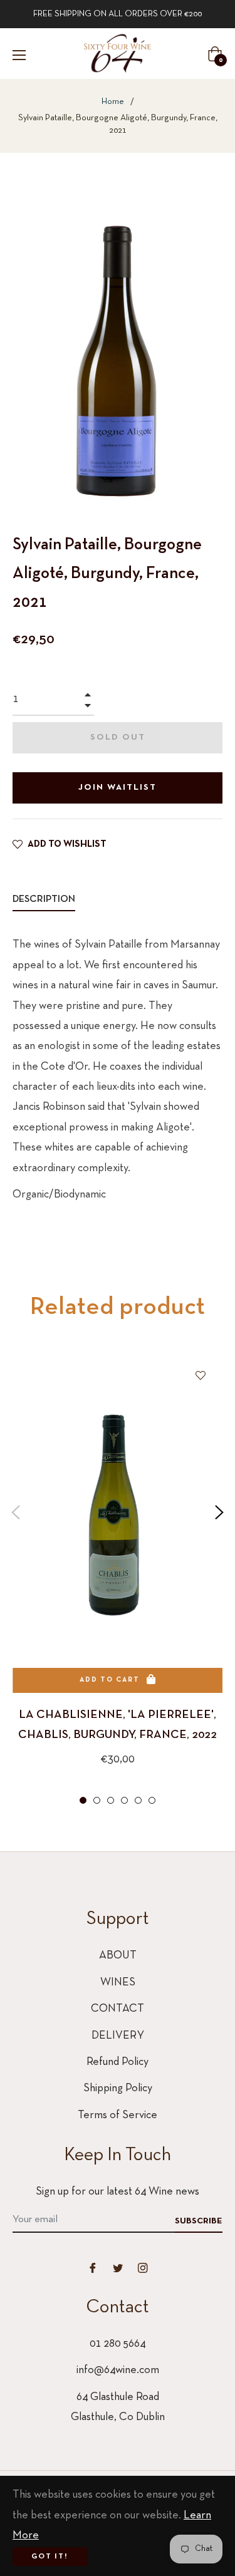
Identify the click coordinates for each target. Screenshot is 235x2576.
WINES (118, 1983)
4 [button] (124, 1800)
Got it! (50, 2557)
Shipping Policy (118, 2088)
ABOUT (118, 1956)
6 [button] (152, 1800)
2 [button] (97, 1800)
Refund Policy (118, 2062)
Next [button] (219, 1513)
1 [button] (83, 1800)
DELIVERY (118, 2036)
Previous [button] (16, 1513)
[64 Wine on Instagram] (143, 2268)
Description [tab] (44, 899)
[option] (118, 1580)
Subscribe (199, 2221)
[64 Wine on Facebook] (93, 2268)
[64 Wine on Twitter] (118, 2268)
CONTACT (118, 2009)
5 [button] (138, 1800)
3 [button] (111, 1800)
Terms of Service (118, 2115)
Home (113, 102)
